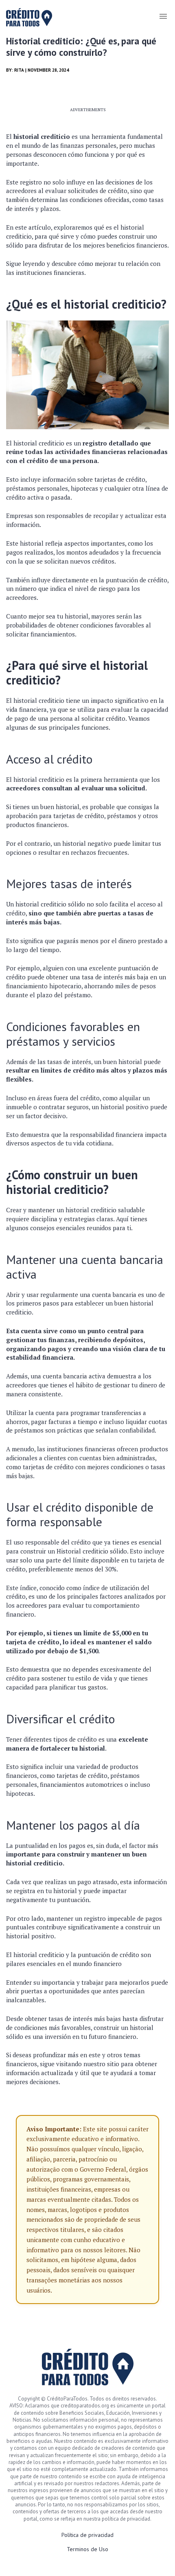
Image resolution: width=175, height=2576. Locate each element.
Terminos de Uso (87, 2549)
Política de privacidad (87, 2535)
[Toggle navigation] (163, 16)
